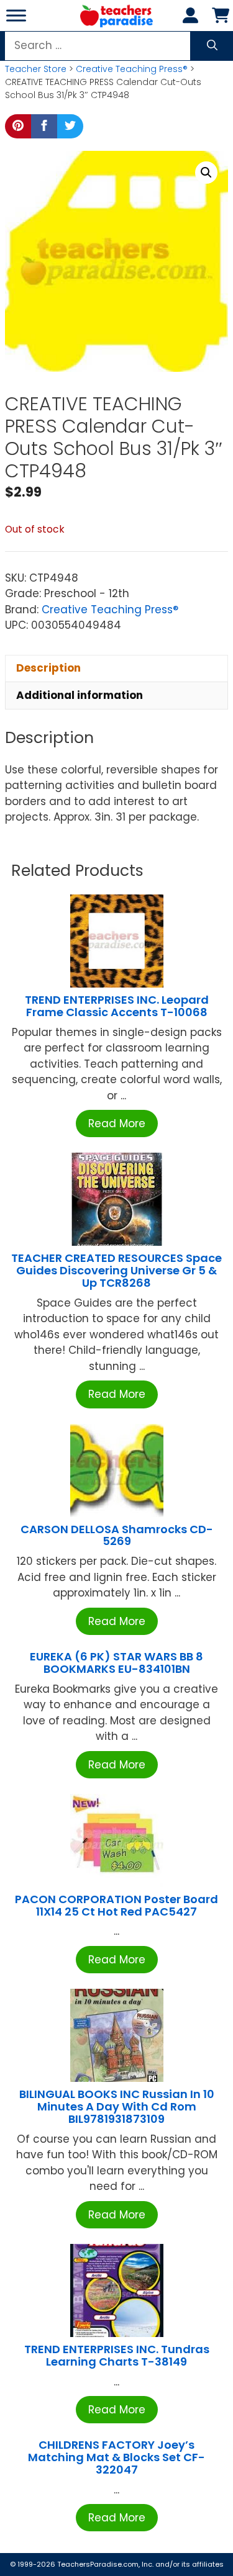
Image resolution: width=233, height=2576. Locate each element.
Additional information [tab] (80, 695)
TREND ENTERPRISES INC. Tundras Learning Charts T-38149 (117, 2355)
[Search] (212, 46)
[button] (206, 173)
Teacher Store (36, 69)
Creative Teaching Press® (132, 69)
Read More (117, 1124)
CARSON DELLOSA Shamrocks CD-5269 (117, 1535)
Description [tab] (48, 668)
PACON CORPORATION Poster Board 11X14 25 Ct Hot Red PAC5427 (116, 1905)
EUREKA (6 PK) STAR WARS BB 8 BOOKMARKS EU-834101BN (116, 1663)
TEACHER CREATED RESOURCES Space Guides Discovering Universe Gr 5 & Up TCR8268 (116, 1270)
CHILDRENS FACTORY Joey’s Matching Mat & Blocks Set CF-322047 (116, 2457)
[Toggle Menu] (16, 15)
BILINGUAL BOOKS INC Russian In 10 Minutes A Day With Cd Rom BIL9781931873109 (117, 2106)
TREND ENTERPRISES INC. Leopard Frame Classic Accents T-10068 (117, 1006)
